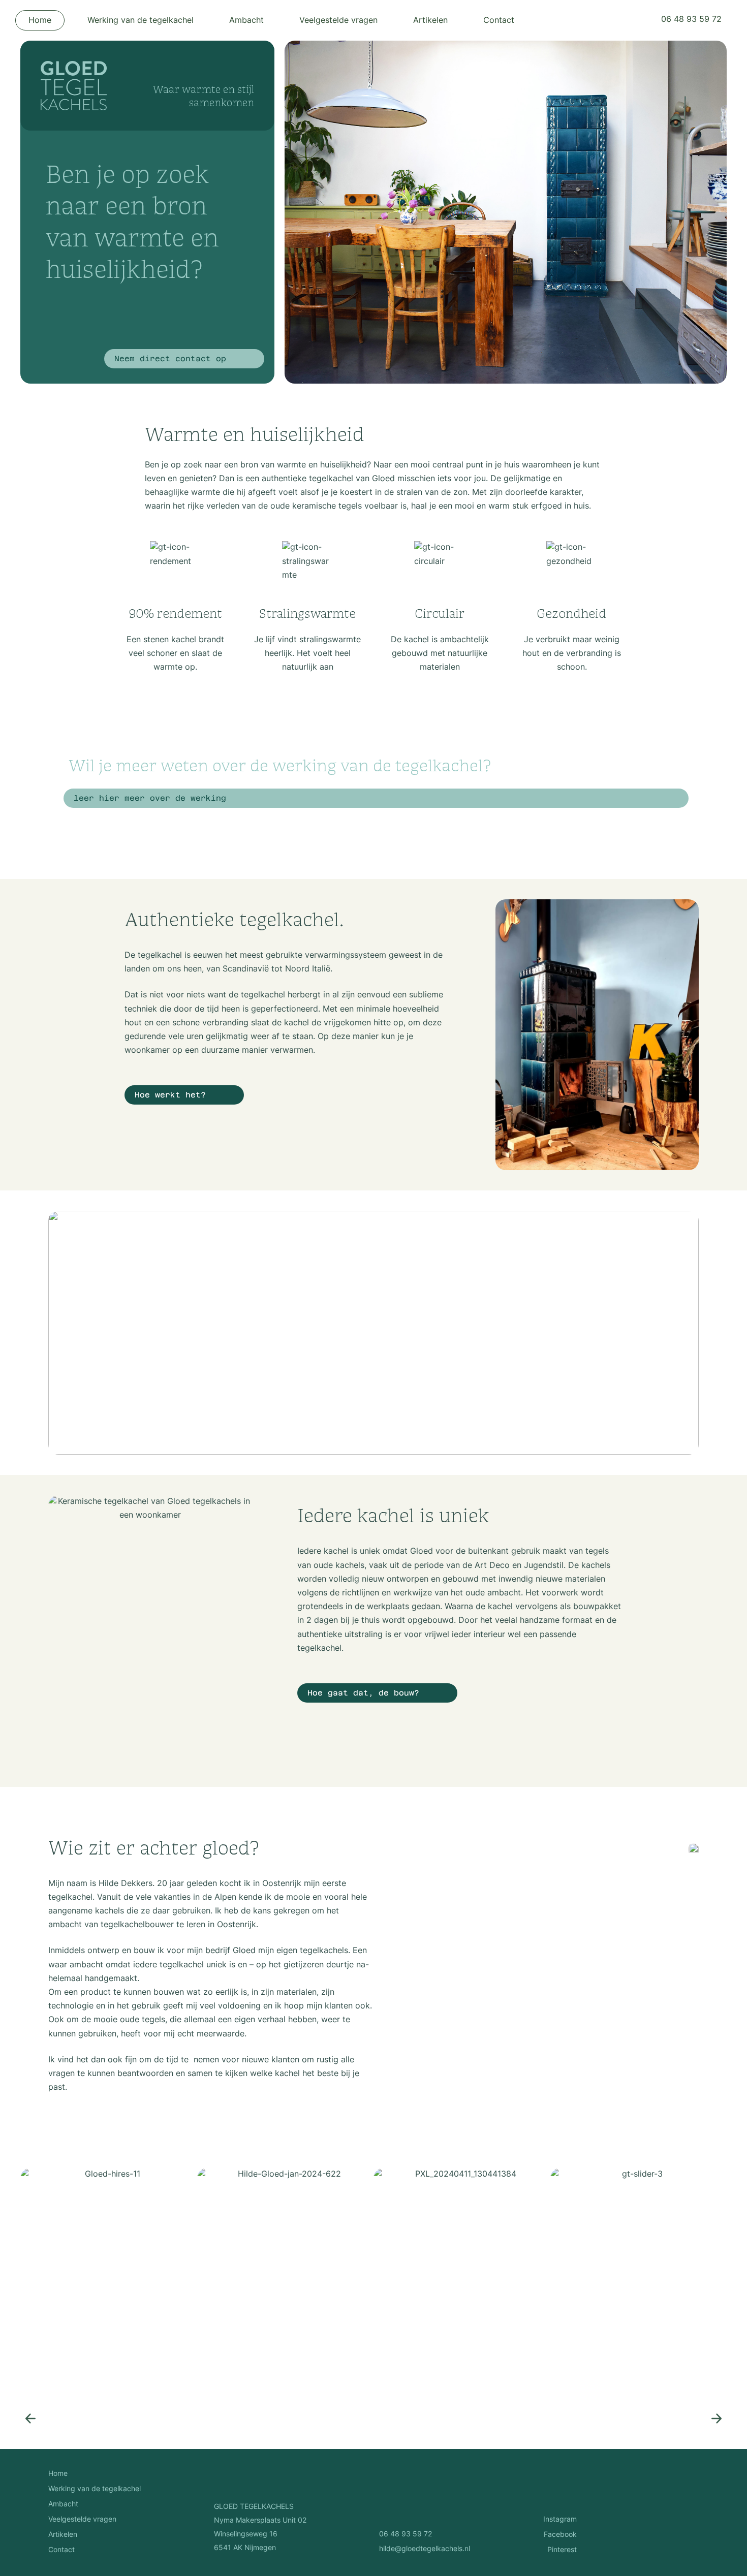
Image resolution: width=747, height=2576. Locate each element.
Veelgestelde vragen (338, 21)
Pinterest (562, 2550)
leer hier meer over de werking (150, 799)
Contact (499, 21)
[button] (30, 2418)
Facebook (560, 2535)
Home (40, 21)
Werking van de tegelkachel (141, 21)
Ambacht (246, 21)
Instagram (560, 2520)
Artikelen (430, 21)
